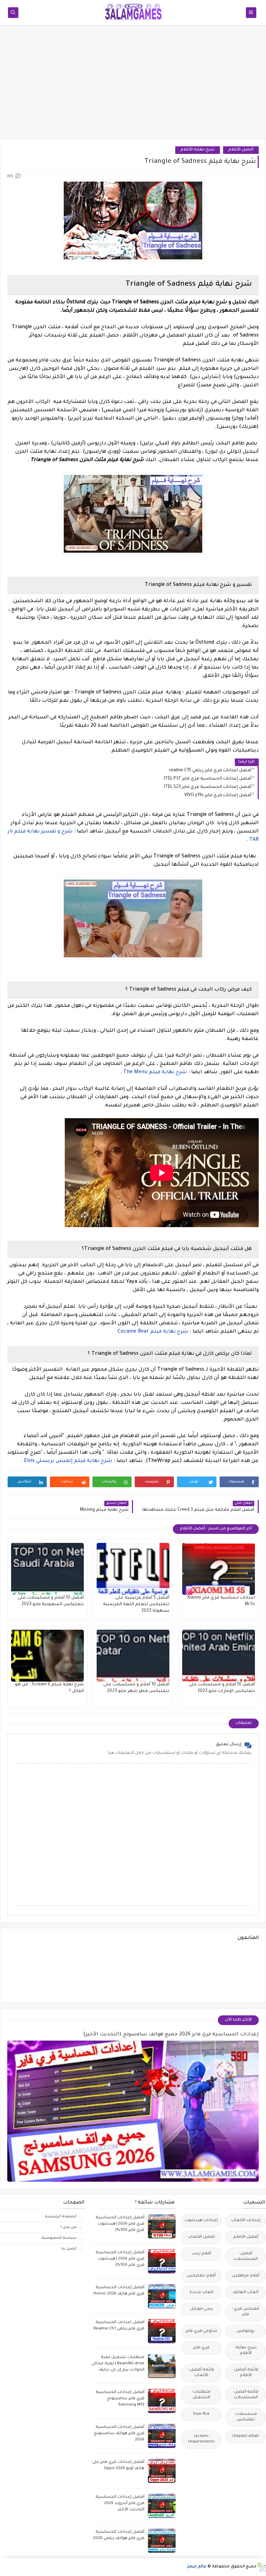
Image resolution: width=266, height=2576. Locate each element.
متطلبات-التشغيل (201, 2395)
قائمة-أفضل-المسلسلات (246, 2395)
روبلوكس (246, 2331)
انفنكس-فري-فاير (246, 2312)
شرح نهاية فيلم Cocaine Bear (153, 1332)
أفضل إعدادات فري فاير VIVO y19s (218, 795)
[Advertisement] (133, 85)
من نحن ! (69, 2227)
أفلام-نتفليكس (201, 2276)
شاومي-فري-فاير (201, 2331)
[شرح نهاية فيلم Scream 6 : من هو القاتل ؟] (47, 1656)
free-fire (201, 2414)
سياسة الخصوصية (59, 2238)
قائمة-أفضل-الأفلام (246, 2373)
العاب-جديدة (201, 2293)
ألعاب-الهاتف (246, 2293)
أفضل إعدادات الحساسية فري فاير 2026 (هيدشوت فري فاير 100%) (120, 2224)
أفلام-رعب (201, 2254)
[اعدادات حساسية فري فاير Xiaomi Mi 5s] (219, 1569)
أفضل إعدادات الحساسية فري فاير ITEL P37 (208, 779)
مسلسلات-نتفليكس (246, 2417)
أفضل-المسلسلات (246, 2257)
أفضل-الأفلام (241, 150)
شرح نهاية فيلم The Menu (156, 1073)
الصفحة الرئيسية (61, 2217)
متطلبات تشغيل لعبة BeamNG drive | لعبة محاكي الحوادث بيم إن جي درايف (118, 2364)
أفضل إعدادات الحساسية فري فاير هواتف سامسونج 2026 (119, 2434)
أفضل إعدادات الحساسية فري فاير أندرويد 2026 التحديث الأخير (120, 2504)
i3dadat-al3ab (246, 2436)
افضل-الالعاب (201, 2237)
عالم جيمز (197, 2567)
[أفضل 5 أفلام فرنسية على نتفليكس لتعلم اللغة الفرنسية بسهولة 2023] (133, 1569)
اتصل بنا (69, 2249)
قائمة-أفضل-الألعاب (201, 2373)
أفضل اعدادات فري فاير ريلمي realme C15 (210, 771)
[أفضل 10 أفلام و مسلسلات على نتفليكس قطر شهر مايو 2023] (133, 1656)
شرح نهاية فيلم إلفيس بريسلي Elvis (68, 1461)
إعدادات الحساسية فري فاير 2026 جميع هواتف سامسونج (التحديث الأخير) (171, 2035)
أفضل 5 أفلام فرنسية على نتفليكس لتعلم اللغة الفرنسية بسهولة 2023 (136, 1604)
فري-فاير (201, 2348)
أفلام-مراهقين (246, 2276)
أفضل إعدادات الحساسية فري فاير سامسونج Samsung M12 (120, 2399)
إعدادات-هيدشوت (201, 2221)
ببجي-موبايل (201, 2309)
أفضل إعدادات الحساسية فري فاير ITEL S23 (208, 787)
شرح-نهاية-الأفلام (198, 150)
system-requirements (201, 2439)
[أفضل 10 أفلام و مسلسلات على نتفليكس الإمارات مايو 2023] (219, 1656)
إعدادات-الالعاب (246, 2221)
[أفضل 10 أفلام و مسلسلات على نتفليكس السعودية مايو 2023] (47, 1569)
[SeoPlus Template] (261, 2567)
